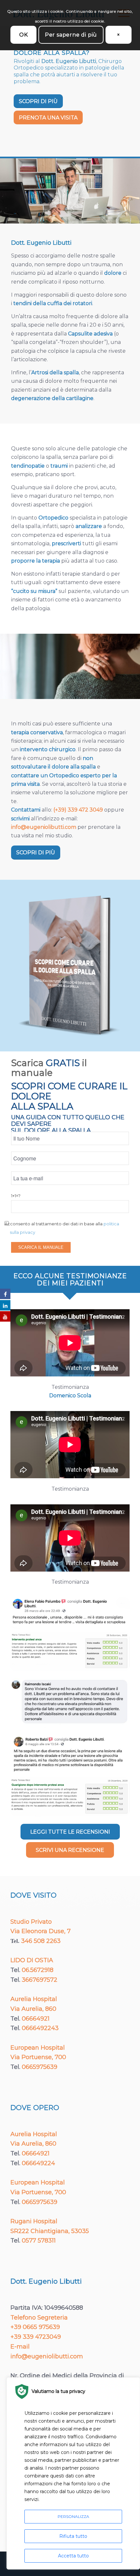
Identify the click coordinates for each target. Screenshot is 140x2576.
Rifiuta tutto (73, 2536)
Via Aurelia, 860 (33, 2009)
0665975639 (40, 2067)
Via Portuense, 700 (38, 2057)
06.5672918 (38, 1970)
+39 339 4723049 (36, 2337)
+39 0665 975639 (35, 2327)
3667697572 (40, 1980)
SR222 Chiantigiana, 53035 (50, 2231)
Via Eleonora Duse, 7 (41, 1931)
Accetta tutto (73, 2556)
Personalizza (73, 2516)
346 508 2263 (41, 1941)
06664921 (36, 2019)
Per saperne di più (71, 35)
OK (24, 35)
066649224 (38, 2163)
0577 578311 (39, 2241)
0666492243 (40, 2028)
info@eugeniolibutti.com (44, 827)
